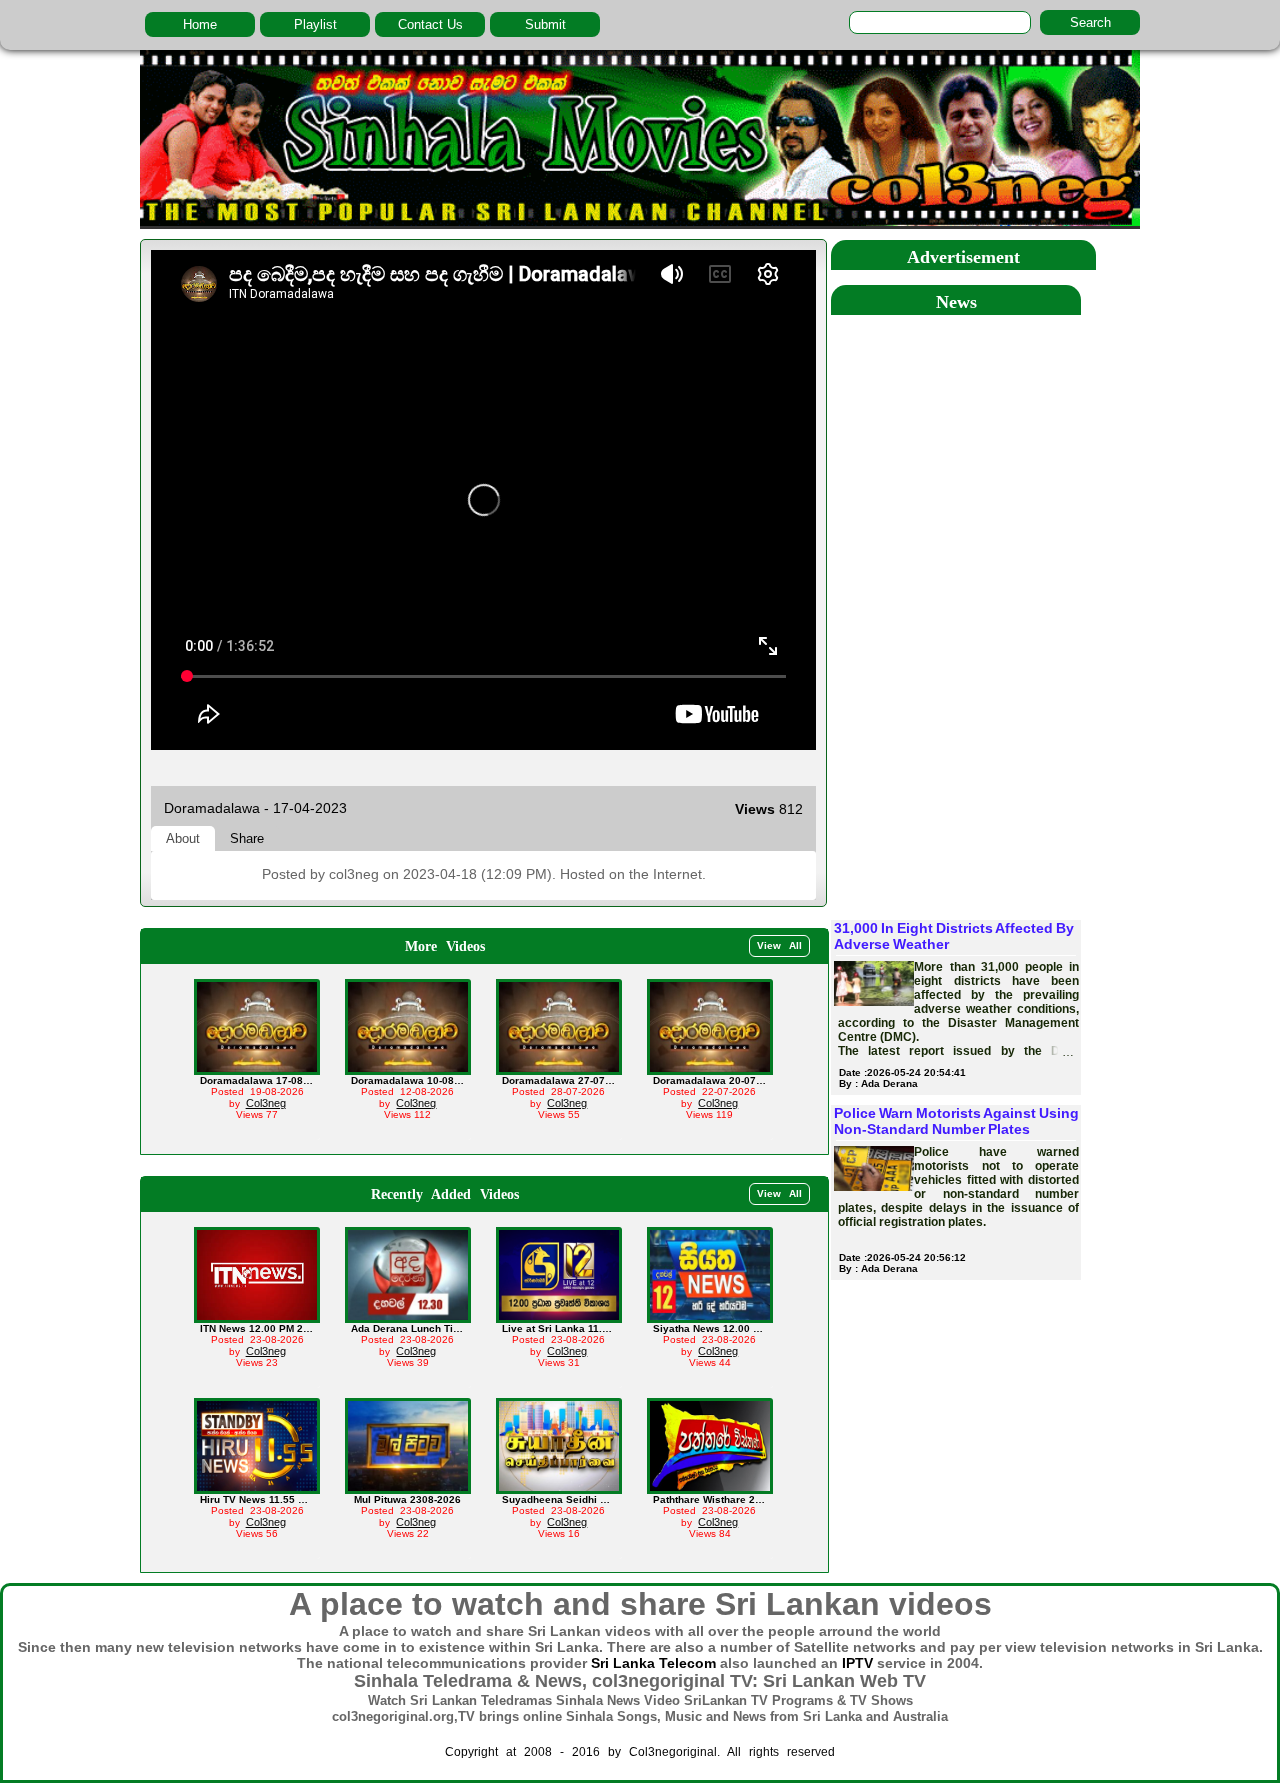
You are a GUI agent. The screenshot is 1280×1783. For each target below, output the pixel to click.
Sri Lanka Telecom (653, 1663)
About (183, 838)
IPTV (857, 1663)
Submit (545, 24)
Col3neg (266, 1103)
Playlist (315, 24)
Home (200, 24)
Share (247, 838)
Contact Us (430, 24)
